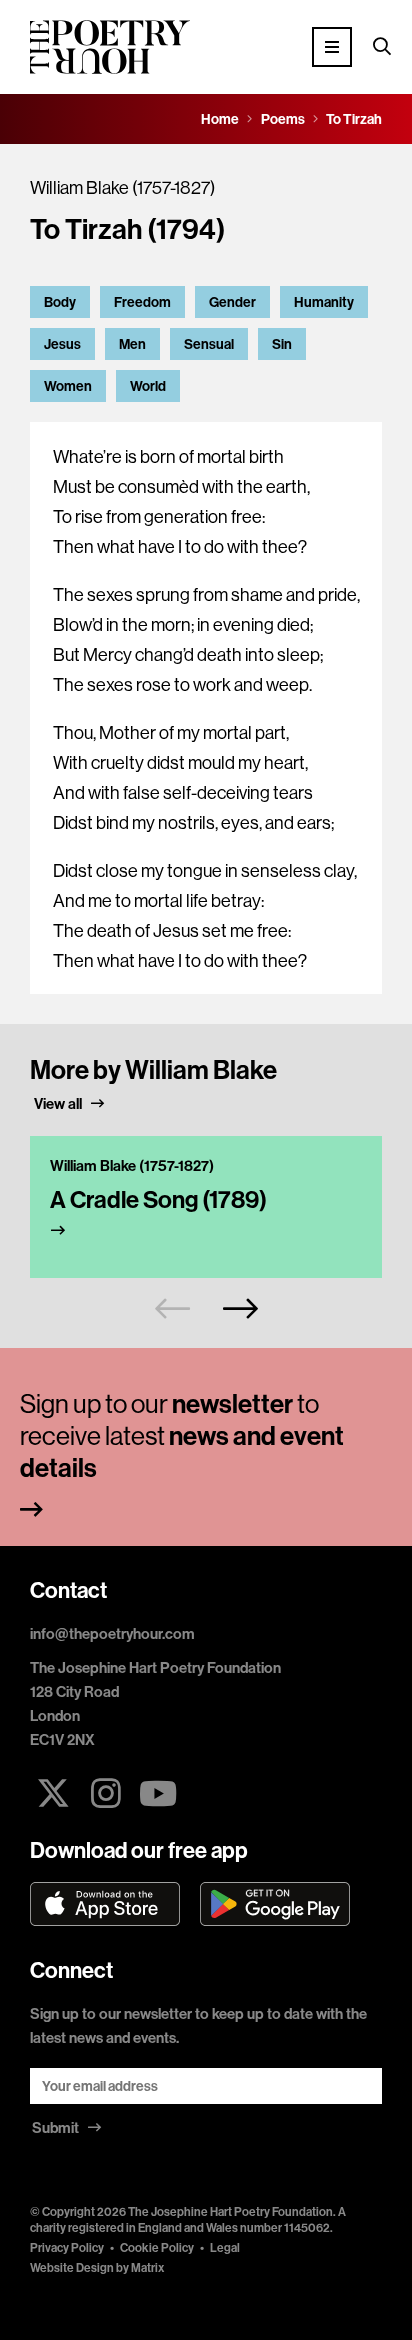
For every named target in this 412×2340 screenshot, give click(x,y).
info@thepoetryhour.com (112, 1633)
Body (60, 302)
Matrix (147, 2267)
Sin (282, 344)
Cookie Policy (157, 2247)
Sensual (209, 344)
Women (68, 386)
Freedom (142, 302)
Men (132, 344)
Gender (232, 302)
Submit (57, 2127)
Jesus (62, 344)
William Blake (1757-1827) (122, 187)
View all (59, 1103)
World (148, 386)
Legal (225, 2247)
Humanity (324, 302)
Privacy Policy (67, 2247)
